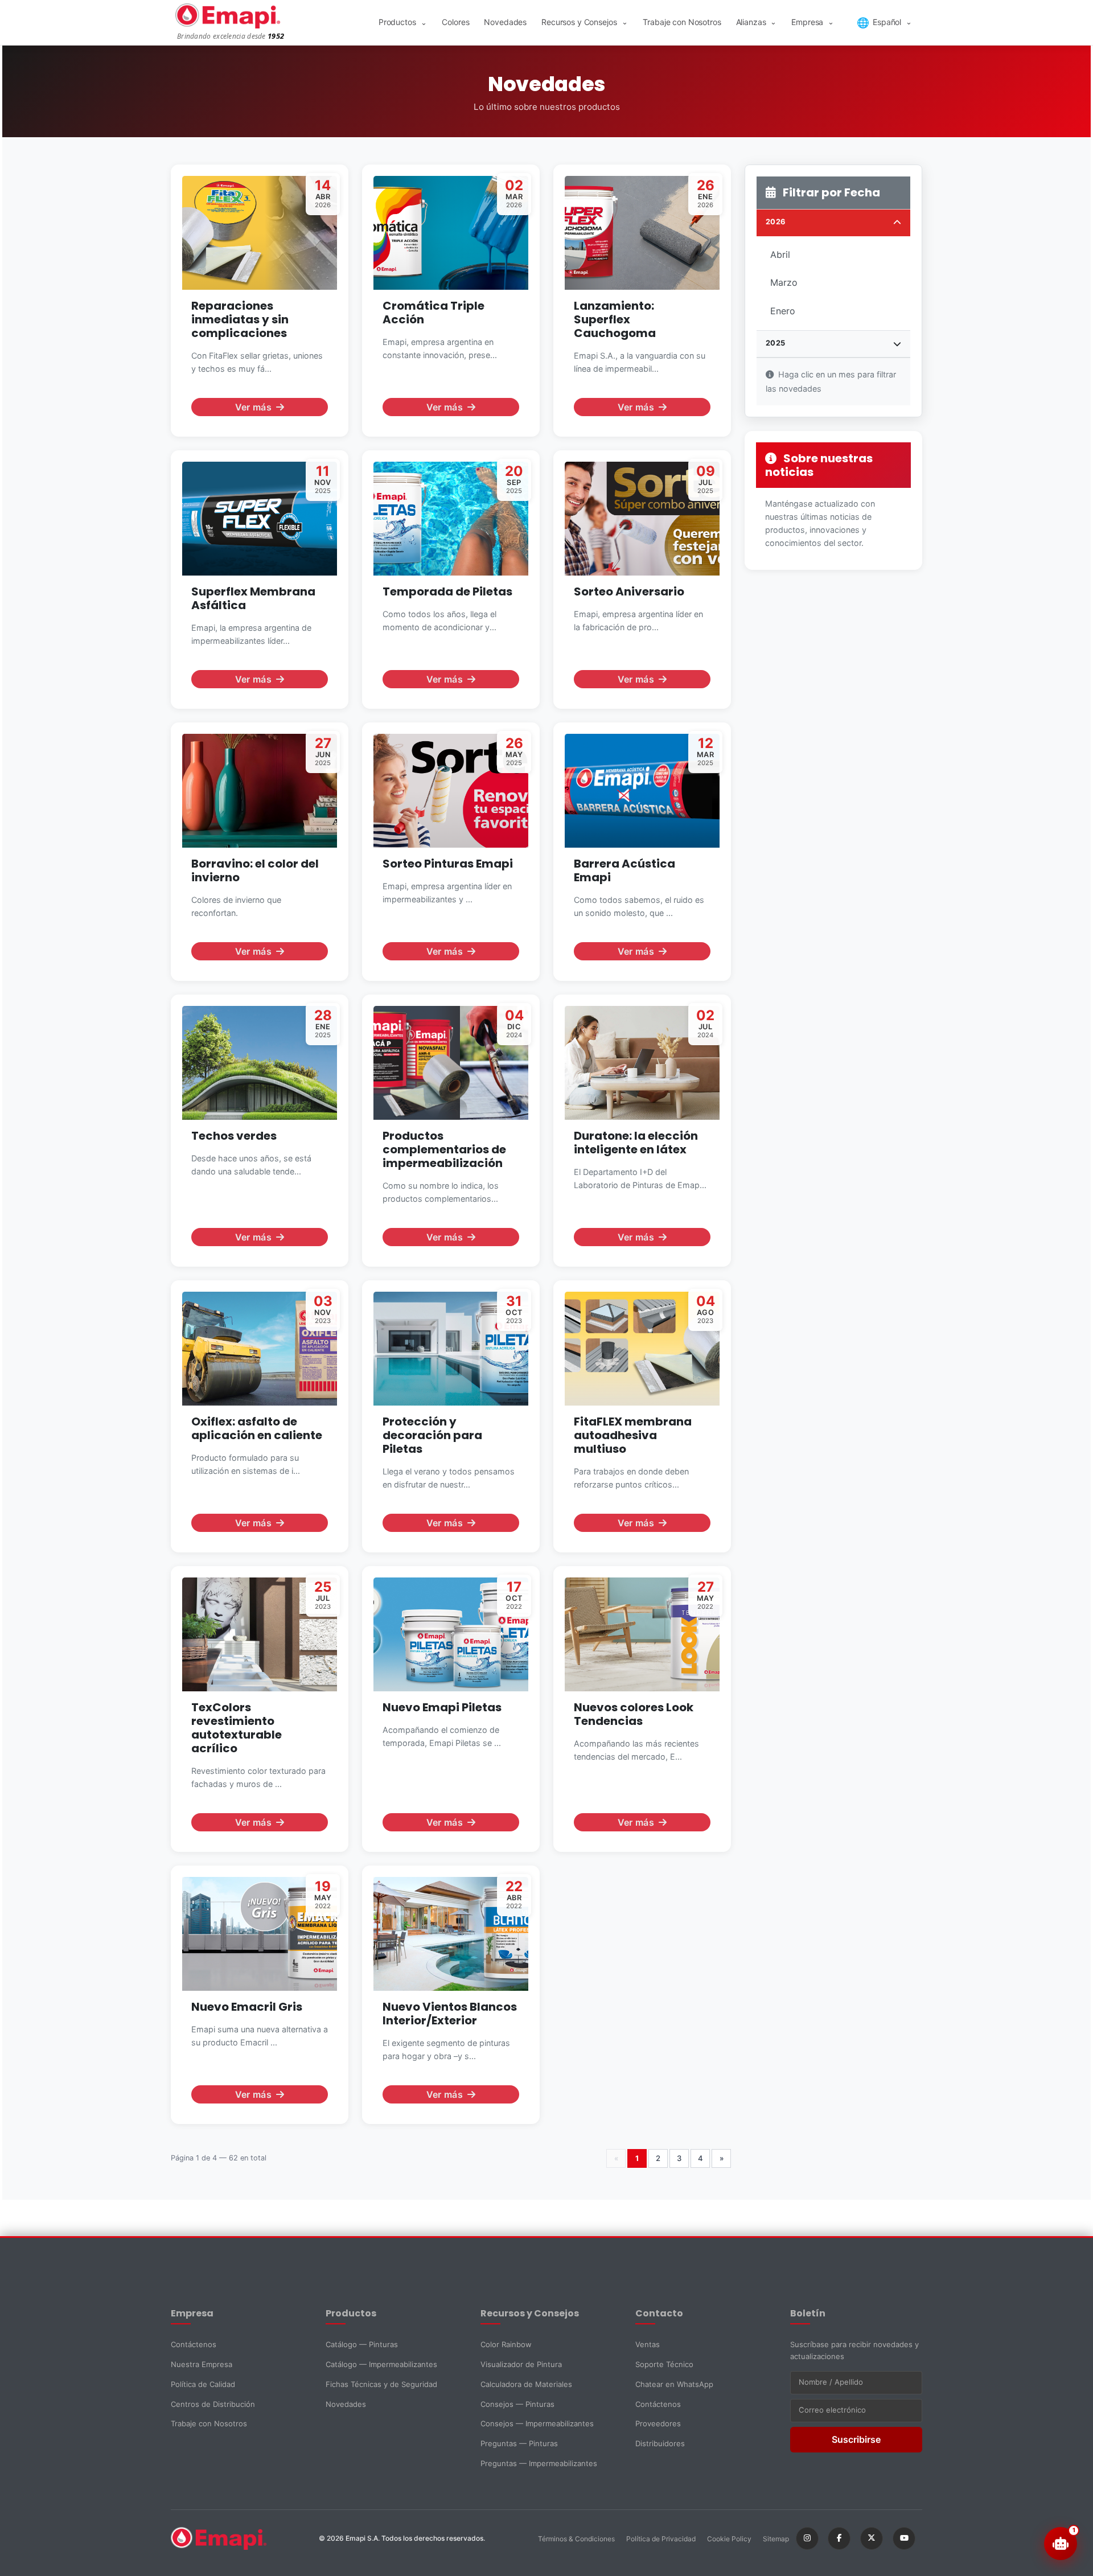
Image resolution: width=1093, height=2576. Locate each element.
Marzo (784, 282)
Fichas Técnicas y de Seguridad (381, 2384)
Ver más (253, 407)
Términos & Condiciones (576, 2539)
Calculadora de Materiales (526, 2384)
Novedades (505, 22)
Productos (403, 22)
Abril (780, 254)
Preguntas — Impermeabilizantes (539, 2463)
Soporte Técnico (664, 2364)
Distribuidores (660, 2443)
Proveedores (658, 2423)
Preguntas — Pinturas (519, 2443)
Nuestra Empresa (202, 2364)
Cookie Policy (729, 2539)
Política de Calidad (203, 2384)
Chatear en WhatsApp (674, 2384)
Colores (455, 22)
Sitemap (776, 2539)
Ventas (648, 2344)
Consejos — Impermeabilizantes (537, 2423)
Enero (783, 311)
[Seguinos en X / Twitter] (872, 2538)
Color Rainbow (506, 2344)
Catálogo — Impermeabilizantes (381, 2364)
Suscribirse (856, 2439)
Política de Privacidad (661, 2539)
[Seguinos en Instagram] (807, 2538)
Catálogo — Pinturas (362, 2344)
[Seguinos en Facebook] (839, 2538)
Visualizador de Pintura (521, 2364)
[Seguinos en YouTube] (904, 2538)
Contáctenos (194, 2344)
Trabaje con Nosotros (682, 22)
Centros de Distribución (213, 2404)
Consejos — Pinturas (517, 2404)
